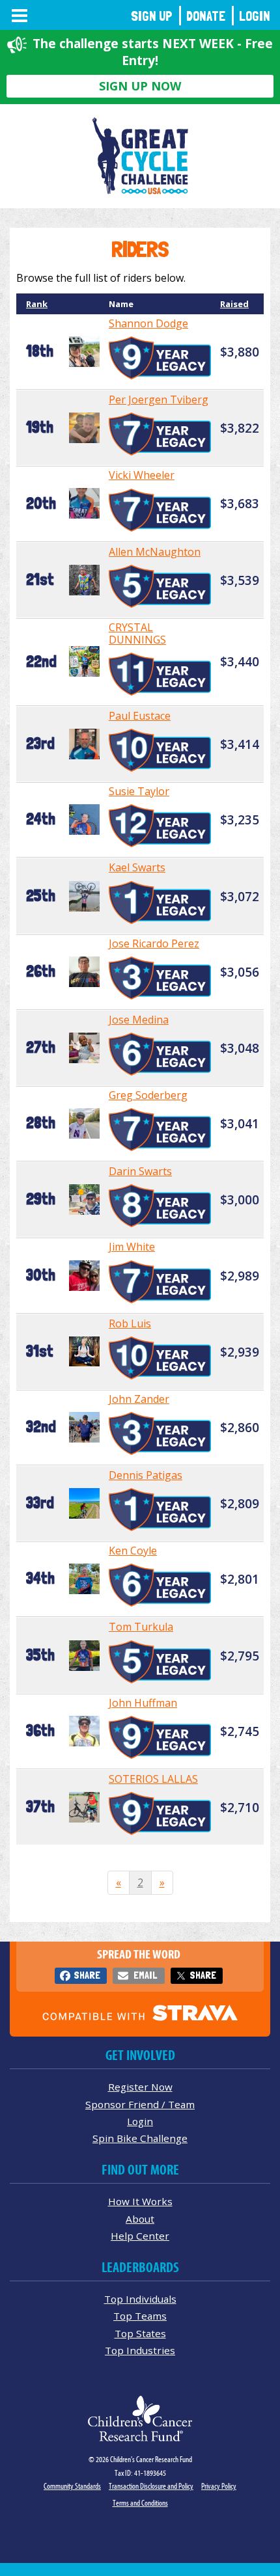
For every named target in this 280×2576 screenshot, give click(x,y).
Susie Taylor (139, 791)
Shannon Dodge (148, 323)
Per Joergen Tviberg (159, 400)
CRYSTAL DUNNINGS (137, 633)
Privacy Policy (219, 2486)
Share (87, 1975)
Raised (234, 304)
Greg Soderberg (148, 1095)
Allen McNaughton (155, 552)
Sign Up (152, 16)
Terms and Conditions (140, 2503)
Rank (37, 304)
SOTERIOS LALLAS (153, 1779)
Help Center (140, 2236)
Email (145, 1975)
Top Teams (140, 2316)
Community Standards (72, 2486)
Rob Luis (130, 1323)
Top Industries (140, 2350)
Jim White (132, 1247)
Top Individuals (140, 2299)
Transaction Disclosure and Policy (151, 2486)
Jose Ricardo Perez (154, 943)
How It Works (140, 2201)
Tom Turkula (141, 1627)
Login (255, 16)
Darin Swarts (140, 1171)
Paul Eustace (140, 716)
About (140, 2219)
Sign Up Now (140, 86)
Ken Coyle (133, 1551)
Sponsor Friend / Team (140, 2104)
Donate (206, 16)
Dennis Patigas (146, 1475)
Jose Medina (139, 1020)
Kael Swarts (137, 867)
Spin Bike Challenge (140, 2138)
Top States (140, 2333)
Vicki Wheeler (142, 475)
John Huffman (143, 1703)
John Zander (139, 1399)
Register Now (140, 2087)
